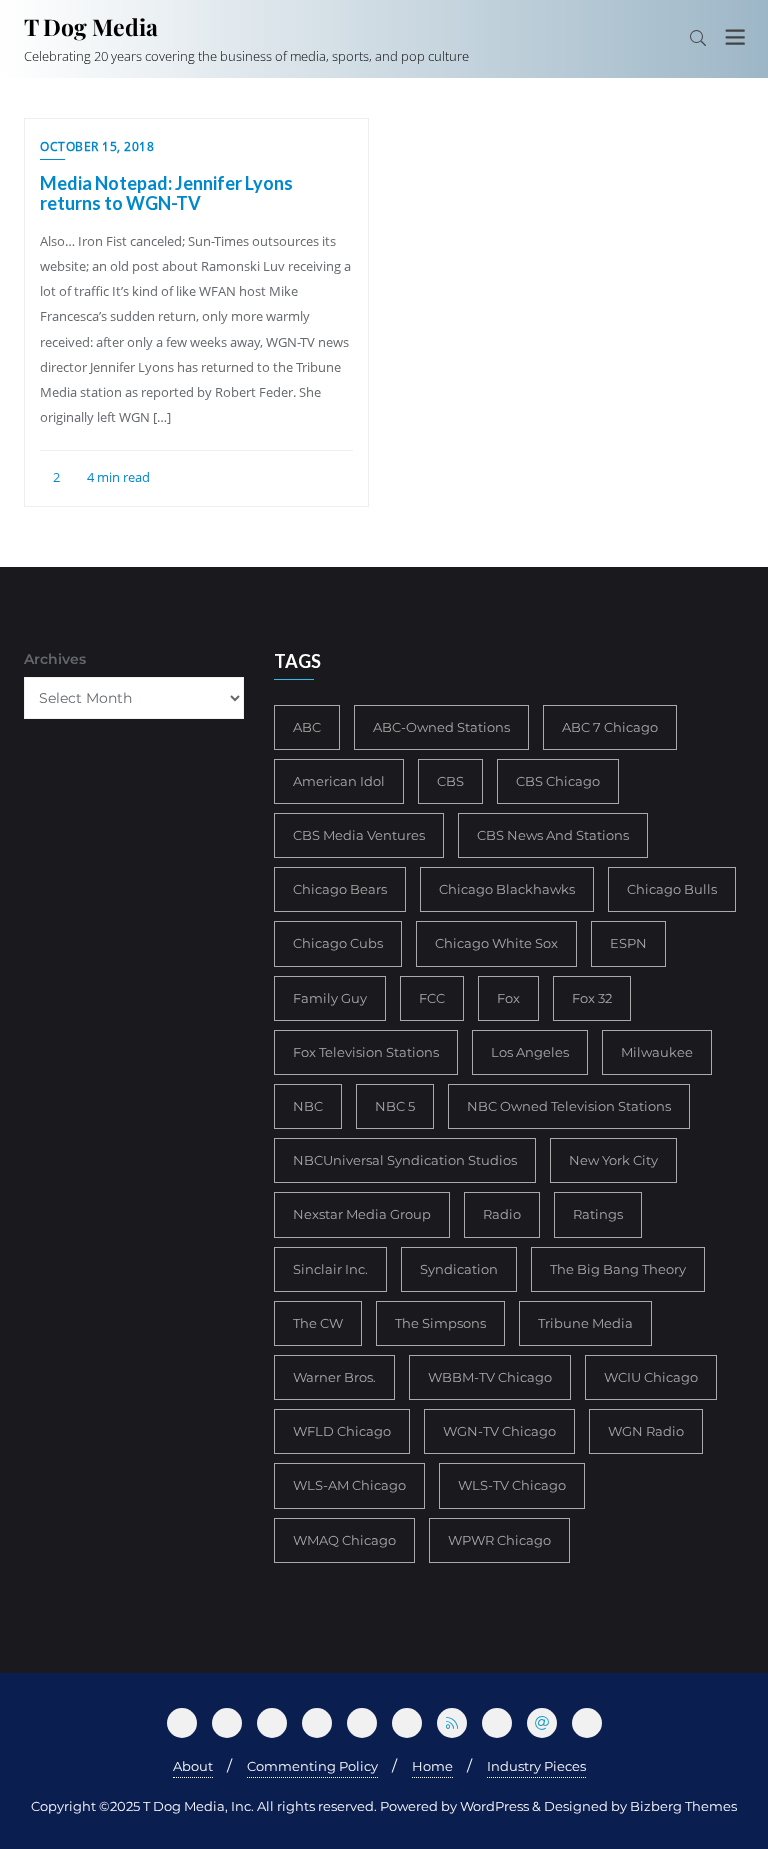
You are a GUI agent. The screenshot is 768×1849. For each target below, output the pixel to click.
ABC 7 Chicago (610, 727)
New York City (613, 1160)
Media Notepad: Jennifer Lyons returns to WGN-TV (166, 193)
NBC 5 (395, 1106)
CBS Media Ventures (359, 835)
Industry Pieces (536, 1766)
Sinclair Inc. (330, 1269)
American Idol (339, 781)
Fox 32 (592, 998)
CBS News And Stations (553, 835)
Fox (508, 998)
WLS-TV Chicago (512, 1485)
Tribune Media (585, 1323)
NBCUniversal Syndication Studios (405, 1160)
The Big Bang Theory (618, 1269)
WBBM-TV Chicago (490, 1377)
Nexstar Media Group (362, 1214)
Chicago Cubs (338, 943)
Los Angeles (530, 1052)
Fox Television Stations (366, 1052)
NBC (308, 1106)
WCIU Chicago (651, 1377)
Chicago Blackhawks (507, 889)
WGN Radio (646, 1431)
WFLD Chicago (342, 1431)
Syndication (459, 1269)
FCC (432, 998)
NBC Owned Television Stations (569, 1106)
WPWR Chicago (499, 1540)
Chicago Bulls (672, 889)
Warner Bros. (334, 1377)
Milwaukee (657, 1052)
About (193, 1766)
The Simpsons (440, 1323)
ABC (307, 727)
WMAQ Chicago (344, 1540)
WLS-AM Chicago (349, 1485)
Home (432, 1766)
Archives (55, 659)
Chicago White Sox (496, 943)
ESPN (628, 943)
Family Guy (330, 998)
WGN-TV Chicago (499, 1431)
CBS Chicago (558, 781)
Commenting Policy (312, 1766)
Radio (502, 1214)
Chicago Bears (340, 889)
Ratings (598, 1214)
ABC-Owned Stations (441, 727)
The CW (318, 1323)
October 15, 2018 (97, 146)
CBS (450, 781)
